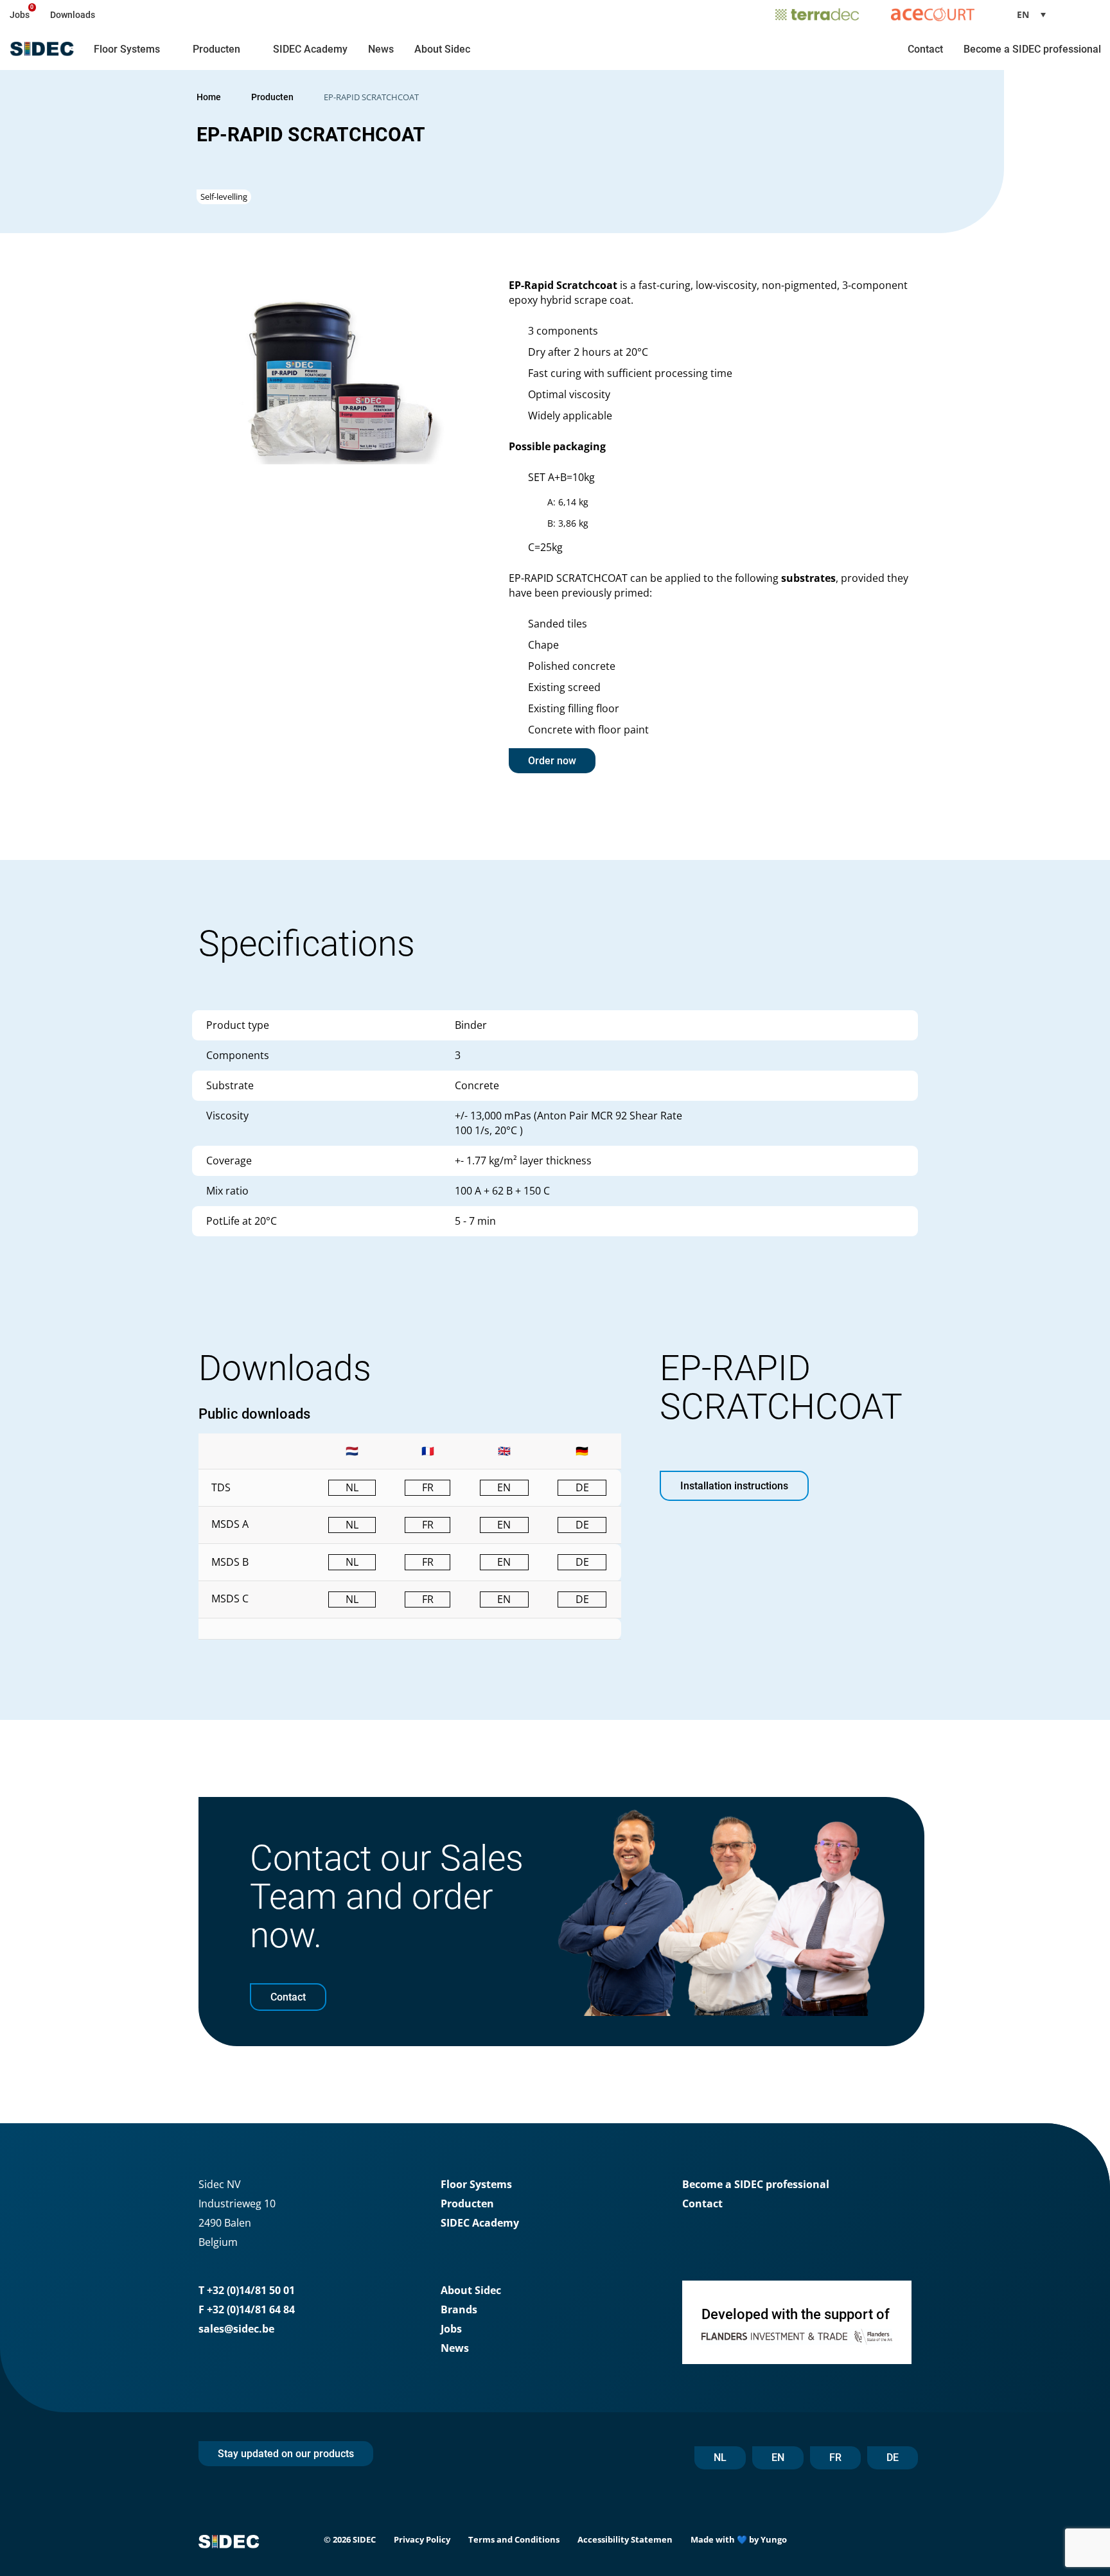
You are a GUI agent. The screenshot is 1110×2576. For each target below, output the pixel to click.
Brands (459, 2309)
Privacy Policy (422, 2539)
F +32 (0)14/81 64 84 (247, 2309)
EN (778, 2458)
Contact (925, 49)
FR (835, 2458)
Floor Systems (127, 49)
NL (720, 2458)
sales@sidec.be (236, 2329)
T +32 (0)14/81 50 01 (247, 2290)
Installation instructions (734, 1486)
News (381, 49)
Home (209, 97)
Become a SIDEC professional (1032, 49)
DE (893, 2458)
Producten (216, 49)
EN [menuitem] (1023, 14)
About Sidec (442, 49)
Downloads (73, 15)
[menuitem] (1036, 14)
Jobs (20, 15)
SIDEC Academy (310, 49)
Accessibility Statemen (625, 2539)
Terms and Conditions (514, 2539)
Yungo (774, 2539)
